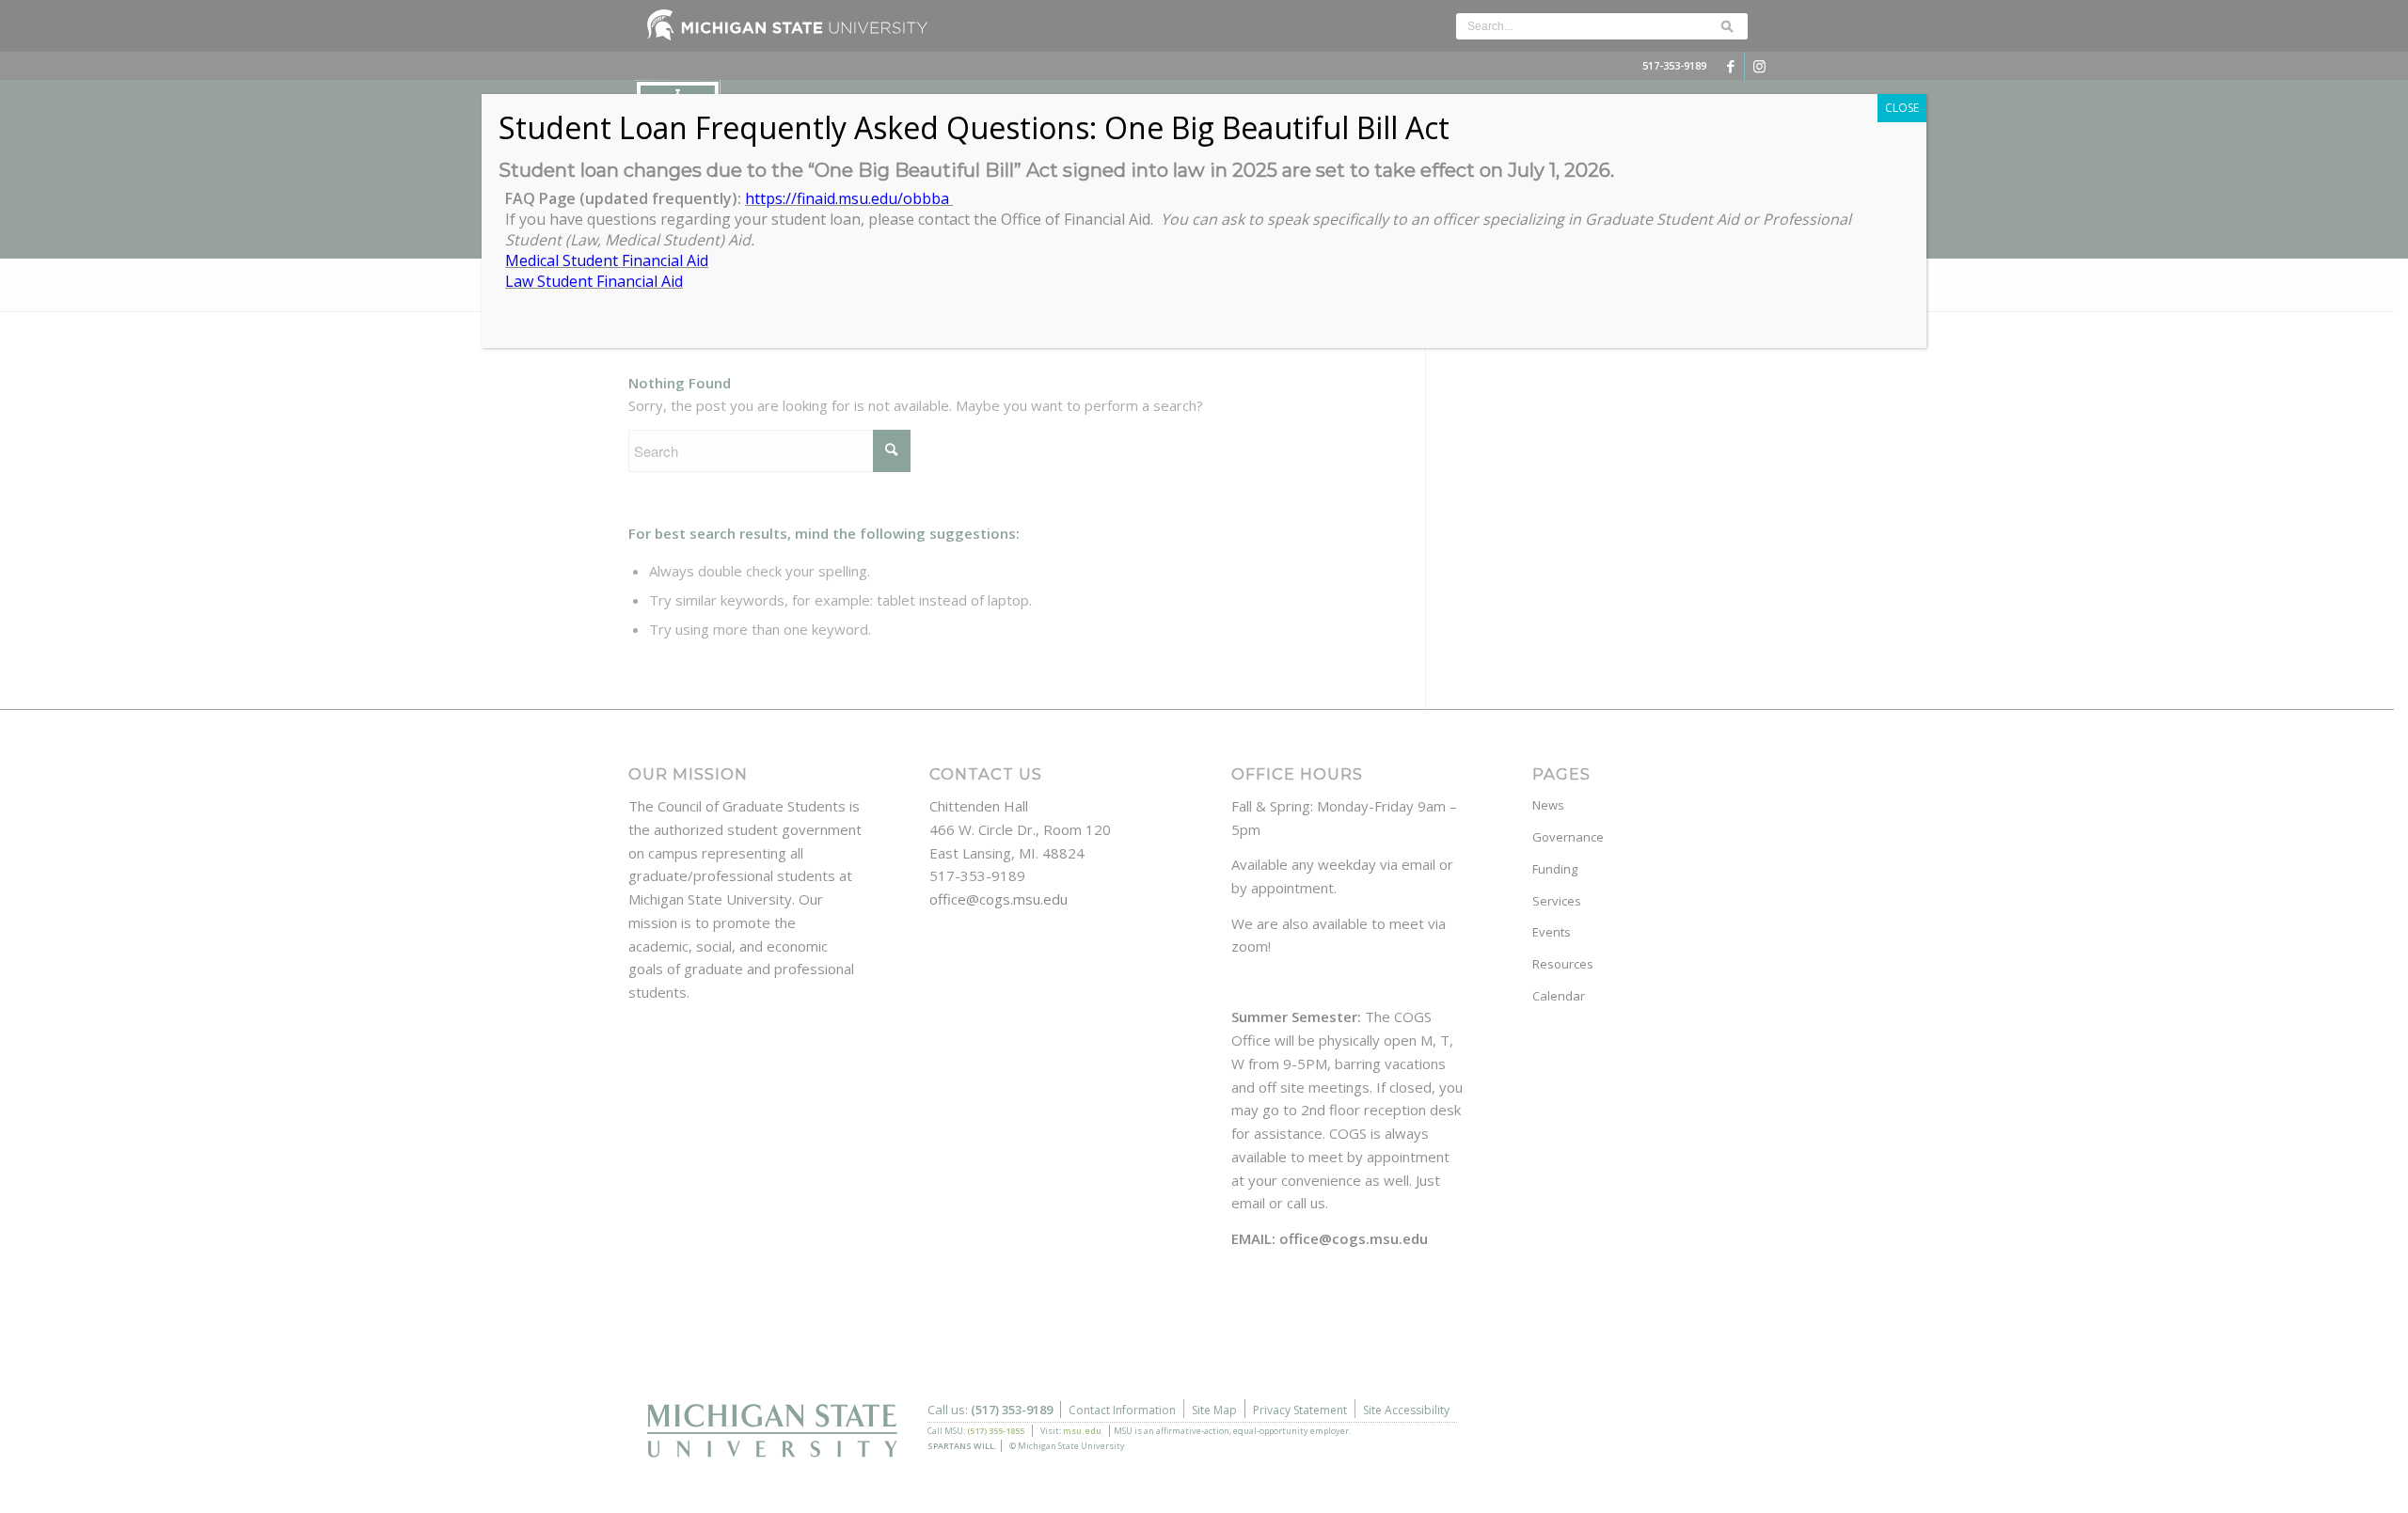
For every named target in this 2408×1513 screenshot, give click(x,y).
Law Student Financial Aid (594, 281)
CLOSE (1902, 108)
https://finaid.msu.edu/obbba (849, 198)
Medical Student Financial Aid (607, 260)
